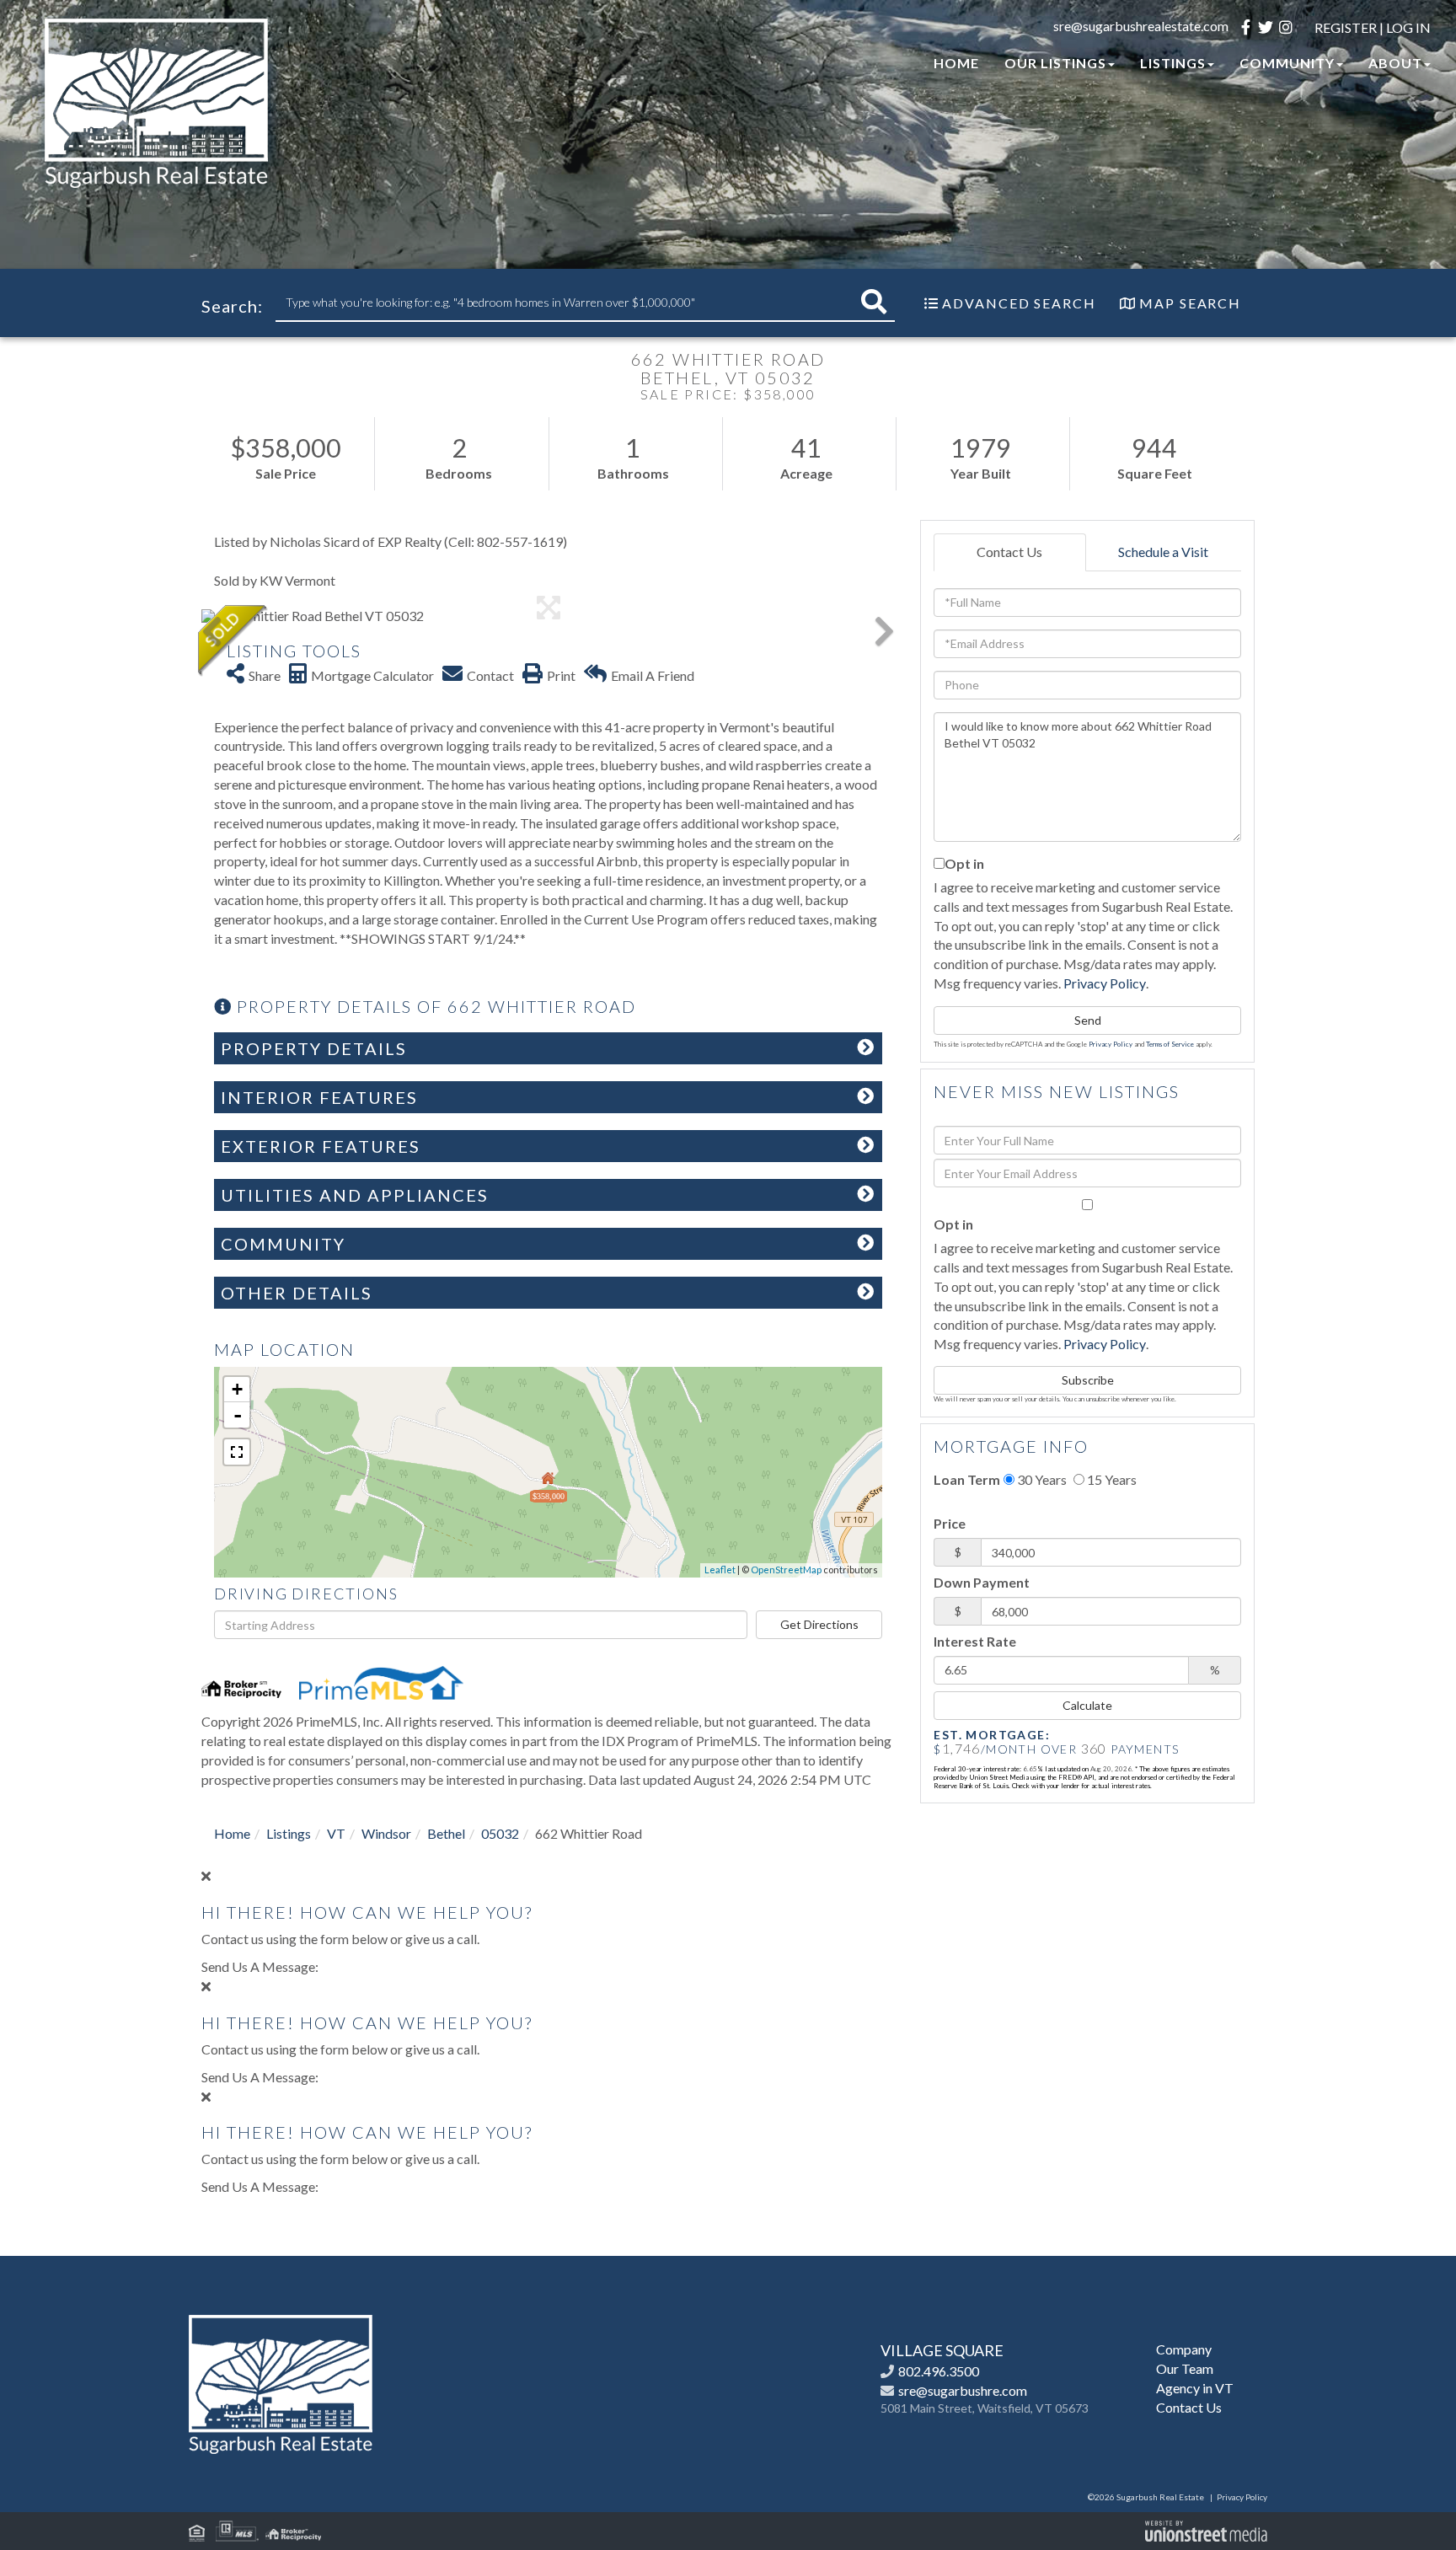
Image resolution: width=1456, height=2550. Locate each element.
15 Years (1111, 1479)
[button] (874, 302)
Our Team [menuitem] (1185, 2368)
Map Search (1190, 303)
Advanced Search (1019, 303)
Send (1088, 1020)
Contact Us (1009, 552)
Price (950, 1523)
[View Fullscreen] (237, 1452)
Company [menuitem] (1184, 2349)
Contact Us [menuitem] (1189, 2407)
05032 (500, 1833)
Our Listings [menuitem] (1055, 63)
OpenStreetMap (786, 1570)
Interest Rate (975, 1641)
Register (1346, 27)
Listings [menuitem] (1173, 63)
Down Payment (982, 1582)
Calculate (1087, 1705)
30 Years (1041, 1479)
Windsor (386, 1833)
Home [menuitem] (956, 63)
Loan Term (967, 1479)
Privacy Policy (1105, 983)
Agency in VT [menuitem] (1195, 2388)
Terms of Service (1170, 1044)
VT (336, 1833)
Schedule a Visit (1163, 552)
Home (232, 1833)
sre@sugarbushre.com (963, 2390)
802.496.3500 (939, 2371)
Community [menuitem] (1287, 63)
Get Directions (819, 1624)
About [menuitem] (1395, 63)
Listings (289, 1833)
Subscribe (1088, 1380)
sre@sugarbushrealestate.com (1141, 26)
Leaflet (720, 1570)
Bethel (446, 1833)
